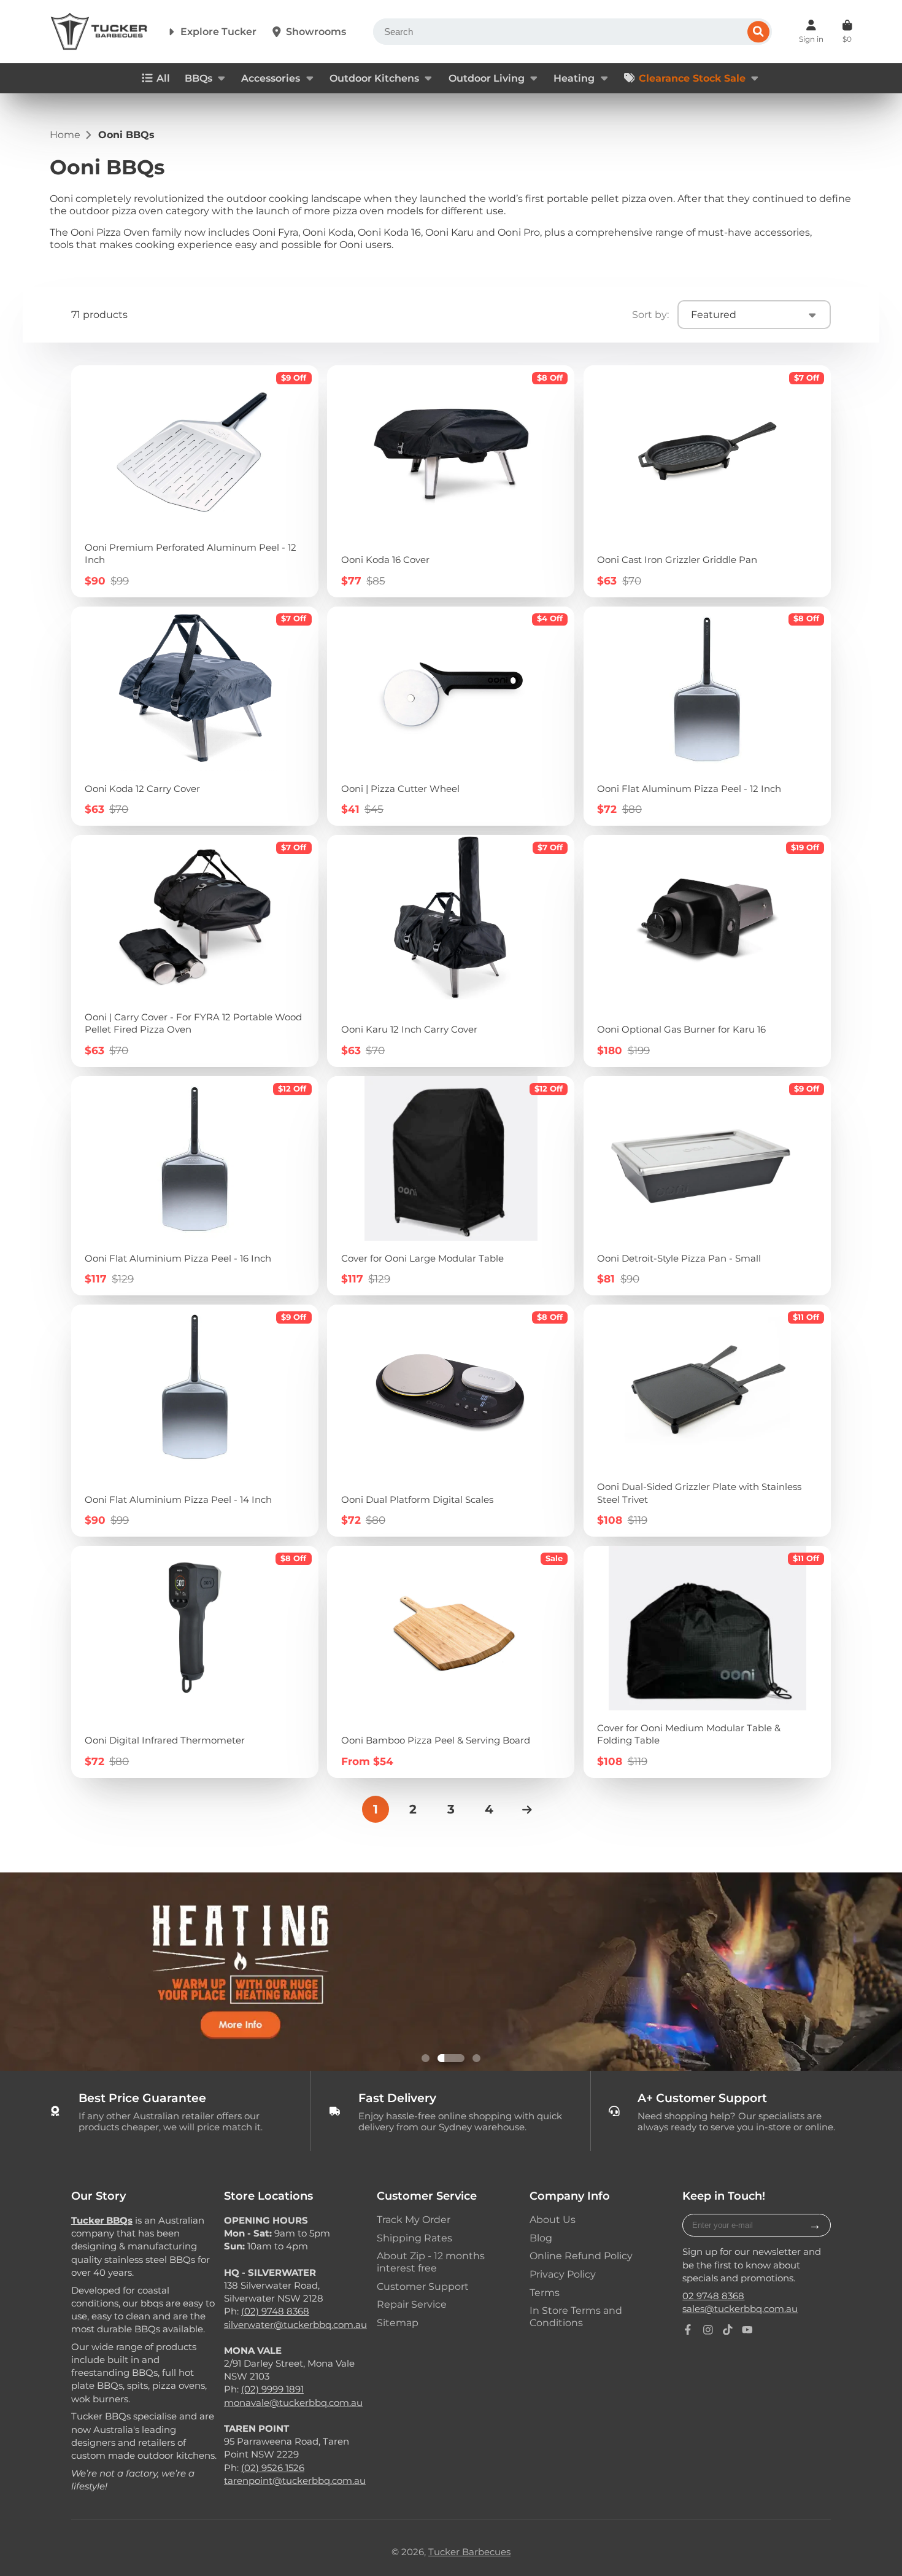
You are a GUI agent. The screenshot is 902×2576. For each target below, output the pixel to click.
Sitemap (398, 2323)
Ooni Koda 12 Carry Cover (195, 716)
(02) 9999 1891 (272, 2389)
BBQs (199, 78)
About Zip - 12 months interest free (431, 2262)
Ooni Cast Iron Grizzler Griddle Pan (707, 481)
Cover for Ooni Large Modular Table (451, 1186)
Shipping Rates (414, 2238)
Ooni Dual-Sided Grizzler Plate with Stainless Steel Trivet (707, 1421)
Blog (541, 2238)
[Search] (758, 32)
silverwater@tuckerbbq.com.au (295, 2325)
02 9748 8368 (713, 2296)
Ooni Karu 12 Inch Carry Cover (451, 951)
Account (811, 31)
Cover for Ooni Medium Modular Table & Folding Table (707, 1662)
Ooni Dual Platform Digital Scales (451, 1421)
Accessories (271, 78)
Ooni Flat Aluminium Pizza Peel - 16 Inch (195, 1186)
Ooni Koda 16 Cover (451, 481)
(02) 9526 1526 (273, 2468)
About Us (553, 2220)
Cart (847, 31)
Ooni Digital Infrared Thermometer (195, 1662)
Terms (545, 2293)
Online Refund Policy (581, 2256)
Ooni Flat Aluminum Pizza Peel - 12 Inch (707, 716)
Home (65, 135)
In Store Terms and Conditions (576, 2316)
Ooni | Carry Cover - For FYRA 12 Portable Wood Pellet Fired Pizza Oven (195, 951)
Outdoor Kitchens (374, 78)
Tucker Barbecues (469, 2552)
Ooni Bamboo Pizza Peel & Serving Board (451, 1662)
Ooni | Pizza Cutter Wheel (451, 716)
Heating (574, 78)
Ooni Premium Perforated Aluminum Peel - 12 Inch (195, 481)
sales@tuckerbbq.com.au (740, 2309)
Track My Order (414, 2220)
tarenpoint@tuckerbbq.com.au (295, 2481)
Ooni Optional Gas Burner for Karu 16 (707, 951)
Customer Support (423, 2287)
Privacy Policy (563, 2274)
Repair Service (412, 2304)
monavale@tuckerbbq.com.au (293, 2403)
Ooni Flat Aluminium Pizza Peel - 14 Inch (195, 1421)
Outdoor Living (487, 78)
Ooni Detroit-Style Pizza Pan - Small (707, 1186)
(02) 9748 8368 (275, 2311)
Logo (99, 32)
